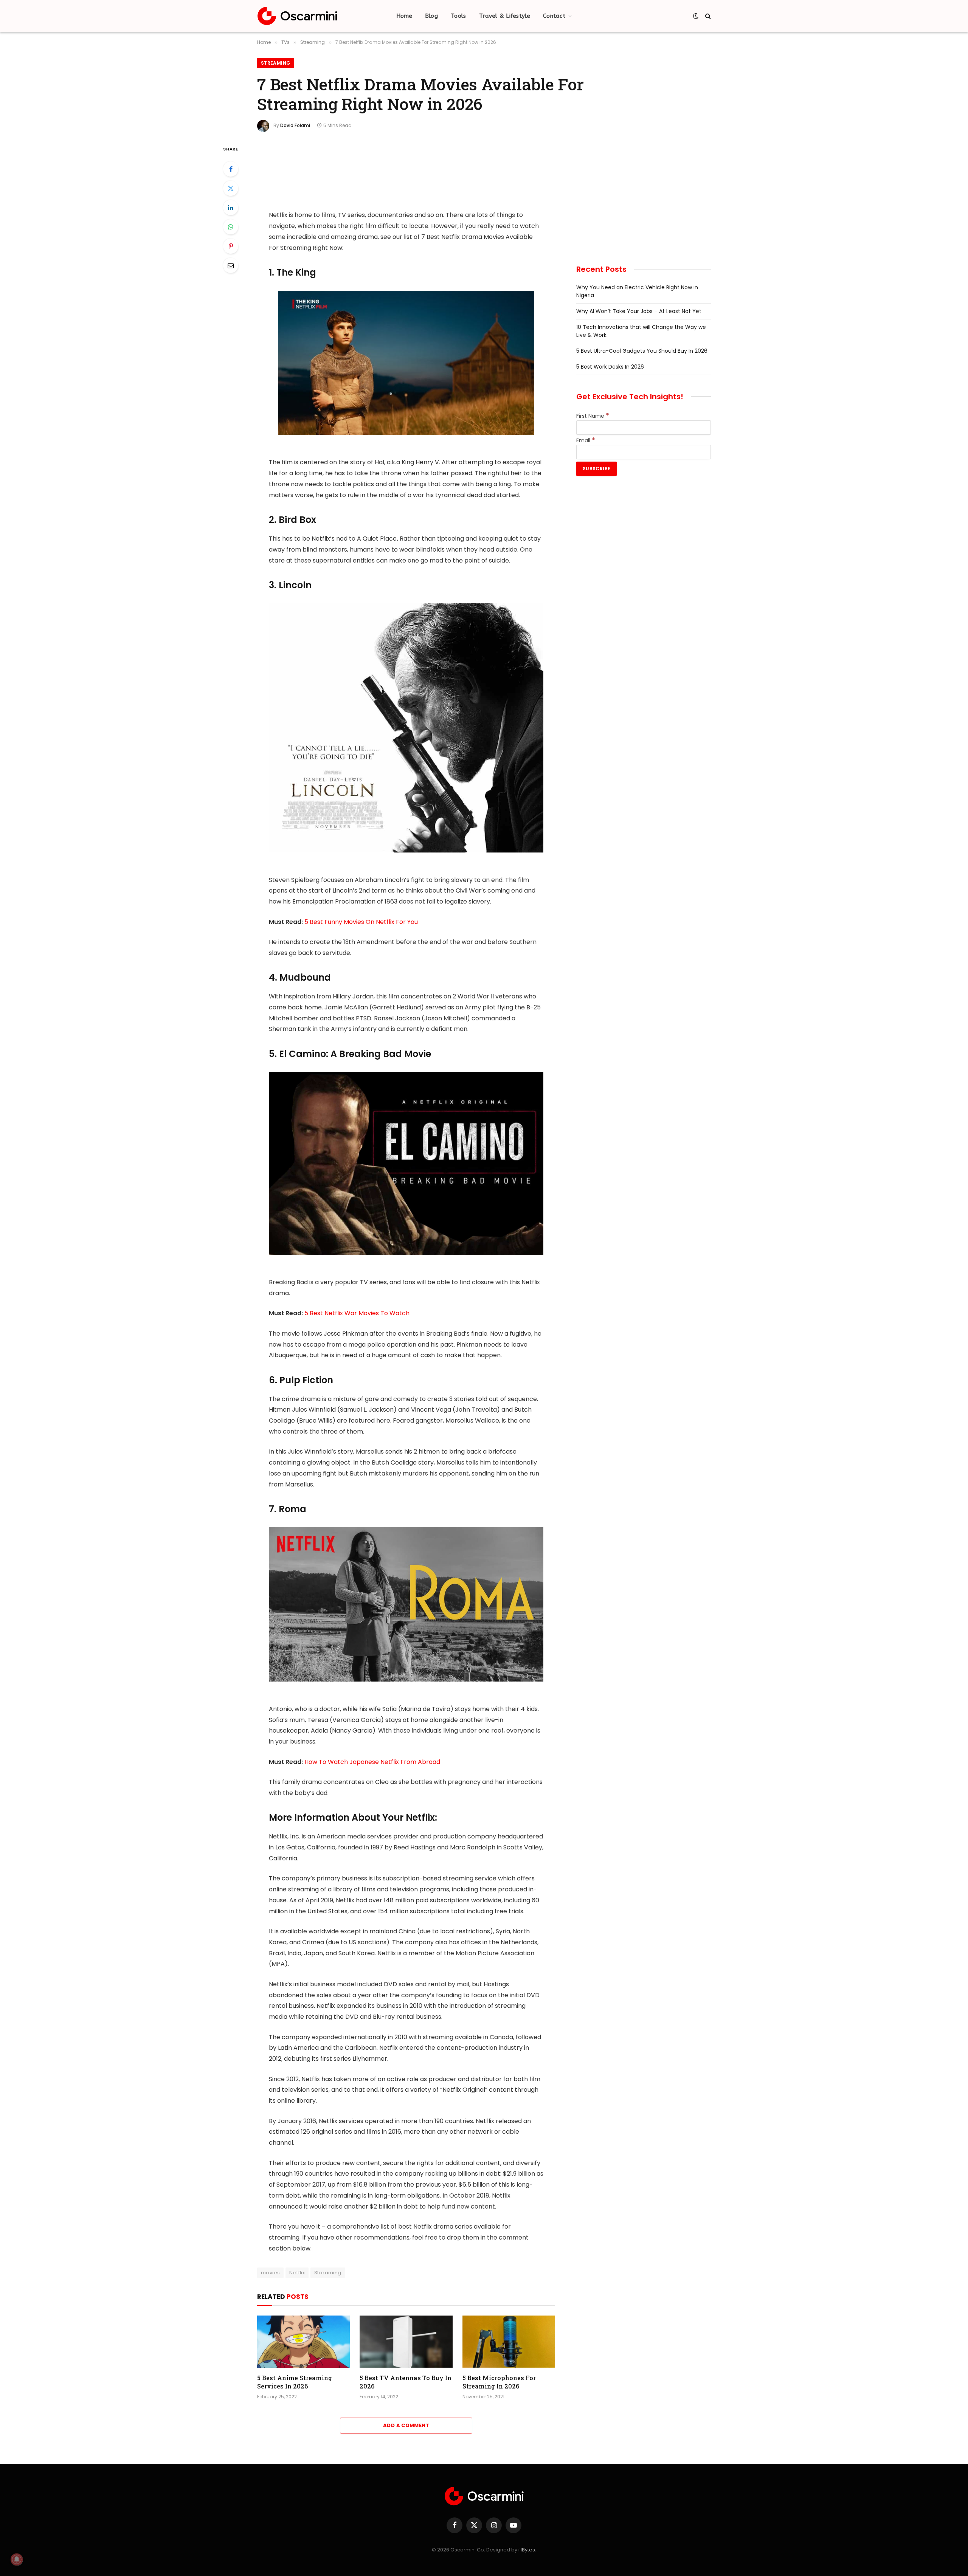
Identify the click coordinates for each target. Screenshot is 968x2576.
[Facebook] (231, 169)
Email (586, 440)
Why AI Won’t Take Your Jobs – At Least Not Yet (639, 311)
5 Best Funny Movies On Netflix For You (361, 922)
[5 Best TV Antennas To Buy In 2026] (406, 2342)
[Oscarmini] (297, 16)
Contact (554, 16)
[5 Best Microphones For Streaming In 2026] (509, 2342)
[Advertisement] (406, 172)
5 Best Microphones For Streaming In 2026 (499, 2382)
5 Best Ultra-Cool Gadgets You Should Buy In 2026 (642, 351)
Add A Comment (406, 2425)
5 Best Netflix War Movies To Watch (357, 1313)
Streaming (276, 63)
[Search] (707, 16)
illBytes (527, 2550)
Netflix (297, 2273)
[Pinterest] (231, 246)
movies (270, 2273)
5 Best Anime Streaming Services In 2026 (295, 2382)
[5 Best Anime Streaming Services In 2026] (303, 2342)
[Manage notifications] (17, 2559)
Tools (458, 16)
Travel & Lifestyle (505, 16)
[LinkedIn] (231, 208)
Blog (431, 16)
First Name (593, 416)
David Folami (295, 125)
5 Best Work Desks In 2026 (610, 367)
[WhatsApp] (231, 227)
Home (404, 16)
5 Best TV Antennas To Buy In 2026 (406, 2382)
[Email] (231, 265)
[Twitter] (231, 188)
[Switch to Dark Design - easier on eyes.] (696, 16)
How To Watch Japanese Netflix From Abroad (372, 1762)
